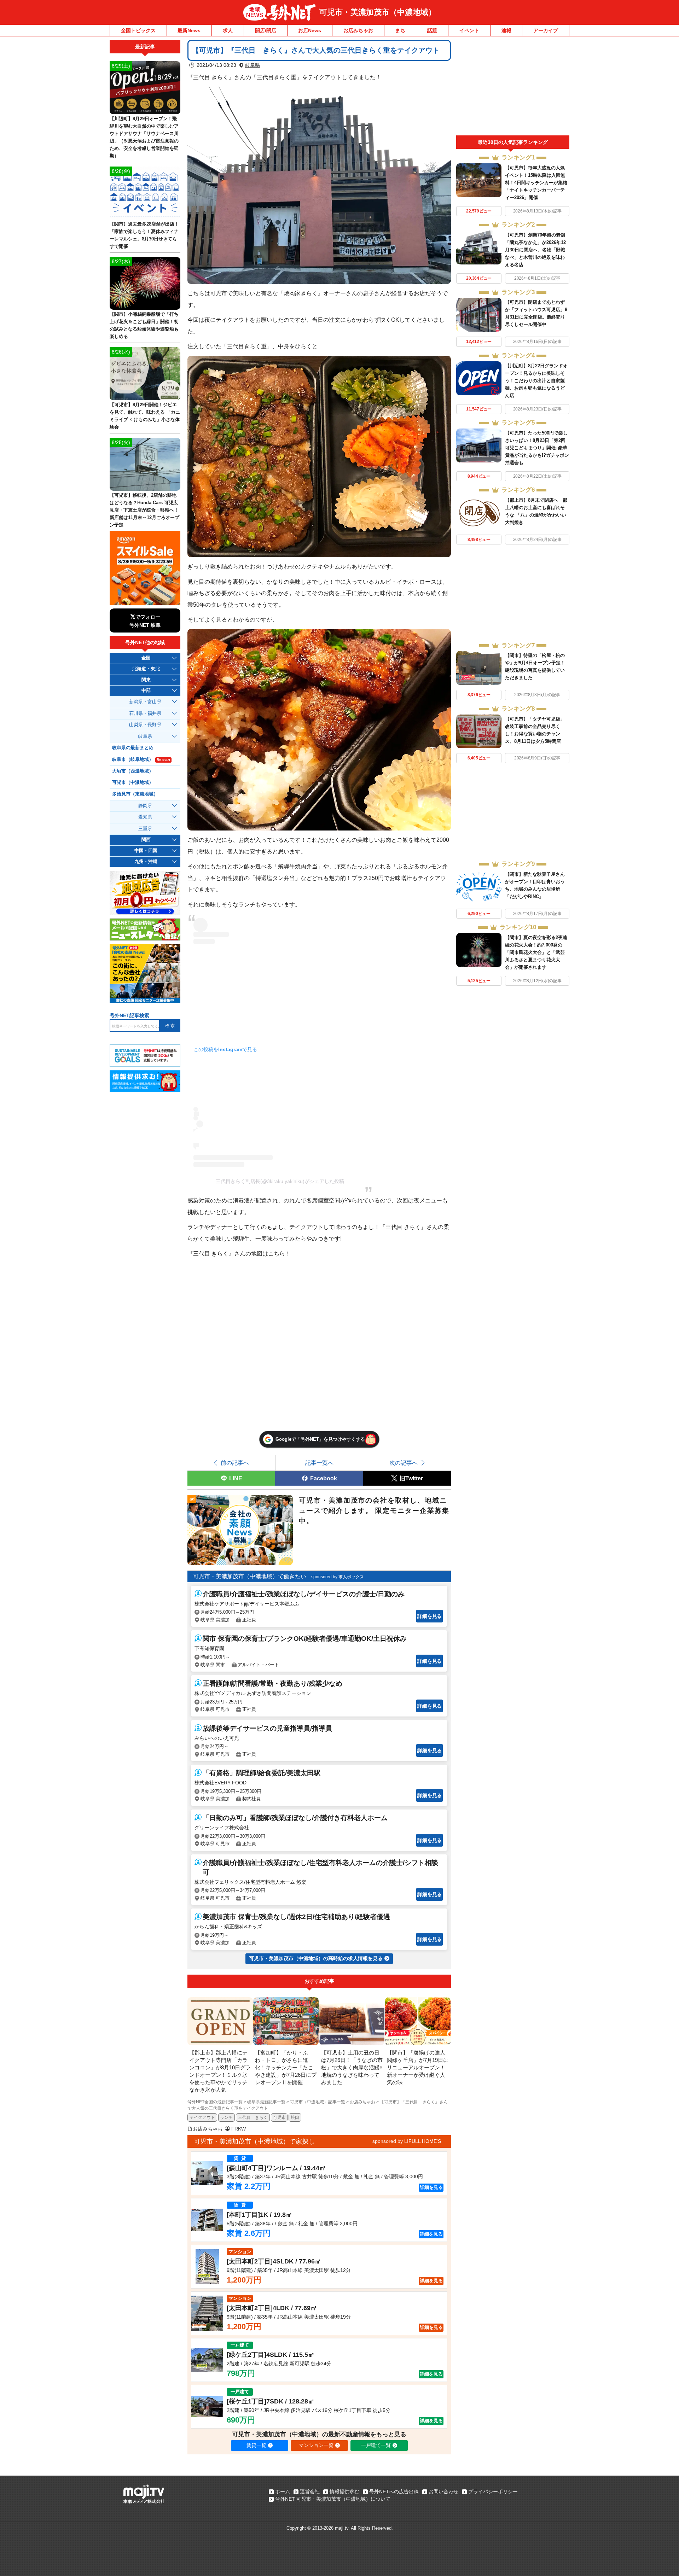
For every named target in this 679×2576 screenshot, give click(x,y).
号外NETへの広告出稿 (394, 2492)
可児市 (279, 2117)
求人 (228, 30)
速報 (506, 30)
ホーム (283, 2492)
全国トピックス (138, 30)
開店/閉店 (266, 30)
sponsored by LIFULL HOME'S (407, 2141)
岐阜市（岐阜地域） (141, 759)
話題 (432, 30)
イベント (469, 30)
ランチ (226, 2117)
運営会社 (310, 2492)
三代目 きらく (253, 2117)
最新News (189, 30)
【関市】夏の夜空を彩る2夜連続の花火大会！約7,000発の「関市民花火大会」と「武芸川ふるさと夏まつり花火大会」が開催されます (536, 952)
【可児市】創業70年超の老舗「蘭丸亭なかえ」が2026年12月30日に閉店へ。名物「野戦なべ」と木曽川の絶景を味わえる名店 (535, 250)
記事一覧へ (319, 1463)
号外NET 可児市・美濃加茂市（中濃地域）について (333, 2499)
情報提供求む (344, 2492)
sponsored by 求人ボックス (338, 1577)
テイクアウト (202, 2117)
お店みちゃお (358, 30)
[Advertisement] (513, 88)
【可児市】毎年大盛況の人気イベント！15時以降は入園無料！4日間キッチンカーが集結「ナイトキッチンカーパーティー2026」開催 (536, 183)
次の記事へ (404, 1463)
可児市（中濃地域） (133, 782)
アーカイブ (546, 30)
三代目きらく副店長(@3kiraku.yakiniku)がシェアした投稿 (280, 1181)
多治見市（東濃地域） (135, 794)
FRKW (239, 2129)
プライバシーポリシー (493, 2492)
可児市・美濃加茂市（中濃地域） (378, 12)
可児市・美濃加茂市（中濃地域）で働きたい (250, 1576)
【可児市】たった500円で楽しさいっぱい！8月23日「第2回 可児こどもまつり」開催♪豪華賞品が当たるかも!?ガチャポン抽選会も (537, 448)
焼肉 (295, 2117)
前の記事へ (235, 1463)
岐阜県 (253, 65)
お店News (310, 30)
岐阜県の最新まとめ (133, 748)
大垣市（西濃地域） (133, 771)
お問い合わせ (443, 2492)
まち (400, 30)
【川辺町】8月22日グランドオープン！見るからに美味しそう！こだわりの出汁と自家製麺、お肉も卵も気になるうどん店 (536, 381)
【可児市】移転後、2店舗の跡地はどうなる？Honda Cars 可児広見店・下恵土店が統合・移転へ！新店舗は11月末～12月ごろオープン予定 (144, 510)
